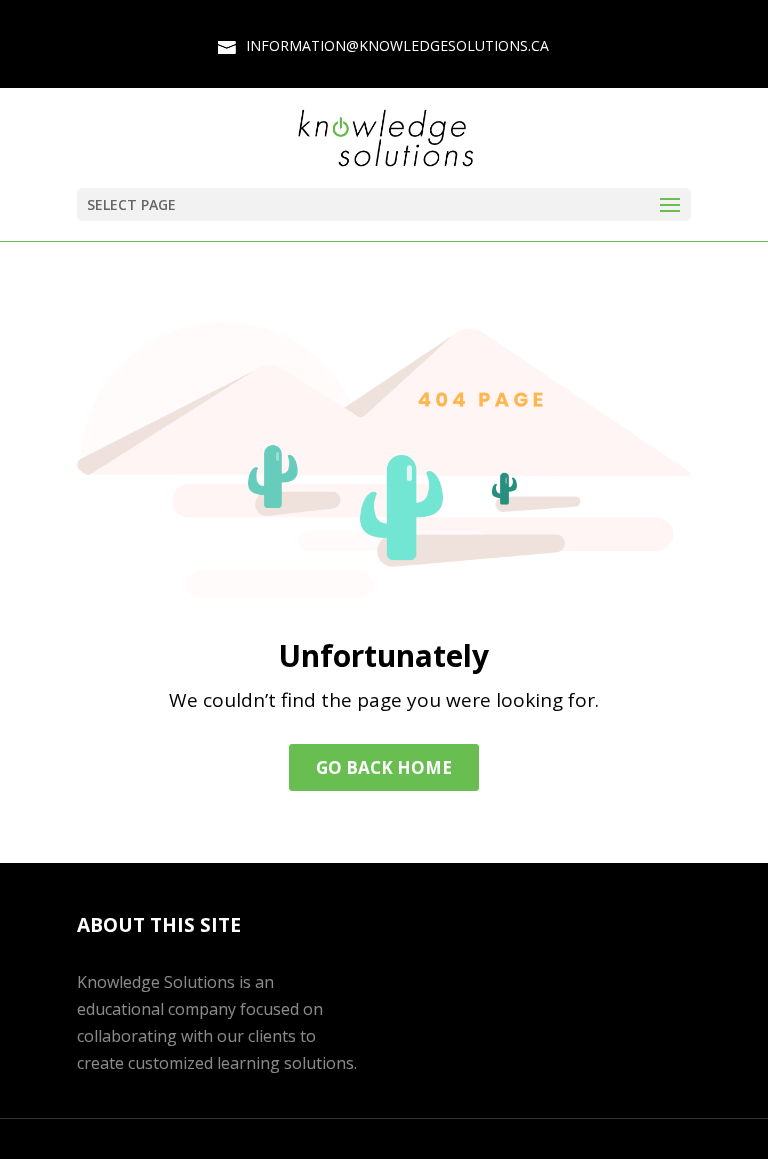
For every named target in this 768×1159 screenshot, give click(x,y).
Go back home (384, 767)
